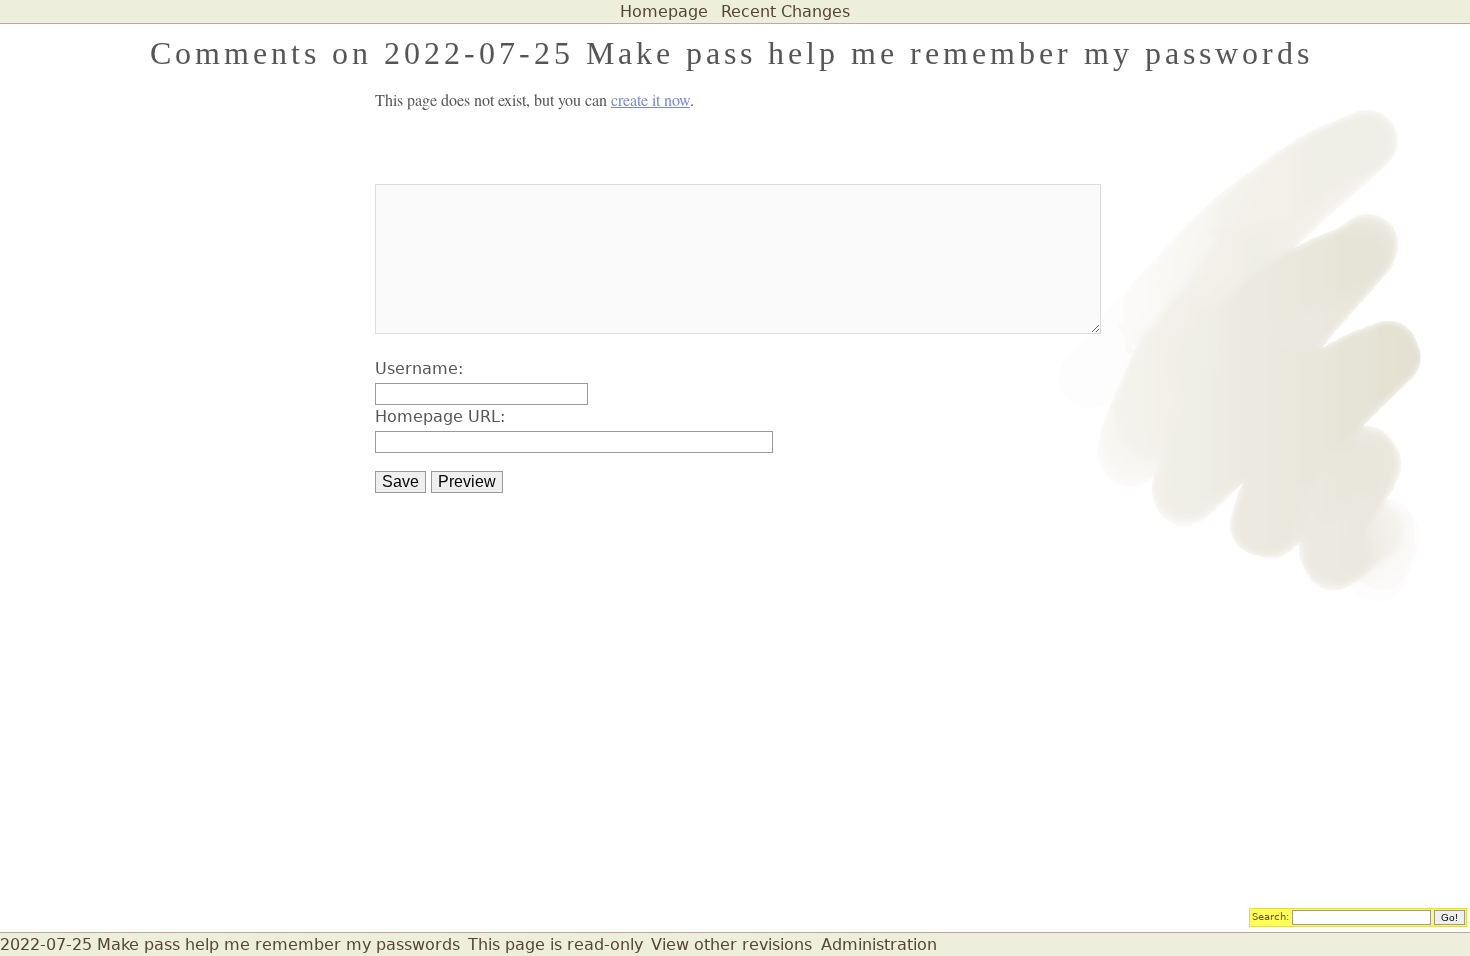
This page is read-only (555, 944)
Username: (419, 368)
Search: (1270, 916)
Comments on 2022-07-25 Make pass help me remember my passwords (731, 53)
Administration (879, 944)
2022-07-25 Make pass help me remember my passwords (230, 944)
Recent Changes (785, 11)
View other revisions (731, 944)
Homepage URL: (440, 416)
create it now (650, 99)
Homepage (664, 11)
